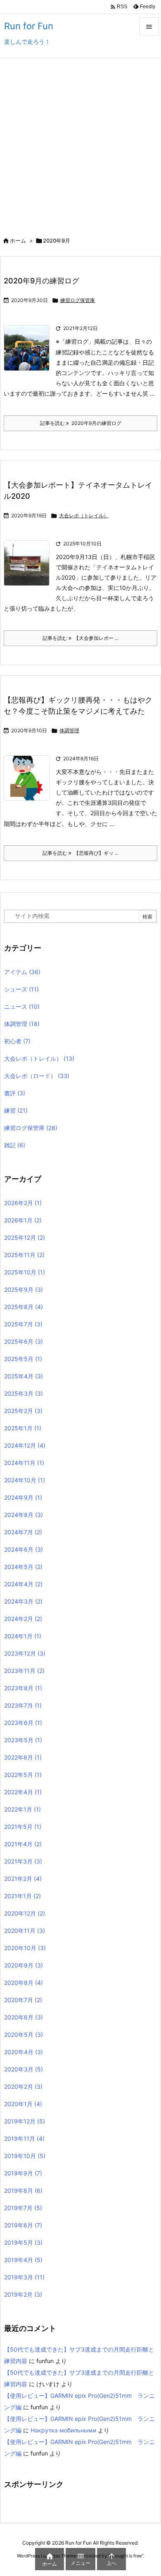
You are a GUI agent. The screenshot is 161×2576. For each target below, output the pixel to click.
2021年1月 (22, 1896)
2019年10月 (25, 2156)
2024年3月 (23, 1601)
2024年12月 (25, 1445)
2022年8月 (23, 1757)
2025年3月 (24, 1393)
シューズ (21, 989)
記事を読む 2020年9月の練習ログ (81, 423)
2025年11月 (24, 1255)
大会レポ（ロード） (37, 1076)
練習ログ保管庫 (78, 300)
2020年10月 (25, 1948)
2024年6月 (24, 1549)
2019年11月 (24, 2138)
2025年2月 (23, 1411)
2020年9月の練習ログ (41, 281)
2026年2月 (23, 1203)
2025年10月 (25, 1272)
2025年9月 (24, 1289)
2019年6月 (23, 2225)
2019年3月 (24, 2277)
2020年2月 (23, 2087)
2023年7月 (23, 1705)
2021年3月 (23, 1861)
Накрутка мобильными (63, 2430)
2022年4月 (23, 1792)
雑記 (15, 1145)
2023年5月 (23, 1740)
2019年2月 (23, 2294)
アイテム (22, 972)
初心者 (17, 1041)
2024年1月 (23, 1636)
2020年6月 (24, 2017)
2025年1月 (23, 1428)
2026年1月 (23, 1220)
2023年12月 (25, 1653)
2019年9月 (23, 2173)
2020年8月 (24, 1983)
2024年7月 (23, 1532)
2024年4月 (23, 1584)
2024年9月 (23, 1497)
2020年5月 (24, 2035)
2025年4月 (24, 1376)
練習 (16, 1110)
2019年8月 (23, 2190)
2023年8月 (23, 1688)
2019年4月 (23, 2260)
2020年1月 (23, 2104)
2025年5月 (23, 1359)
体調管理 (69, 730)
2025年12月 (25, 1237)
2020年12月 (25, 1913)
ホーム (18, 241)
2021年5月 (23, 1827)
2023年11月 (24, 1671)
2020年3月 (24, 2069)
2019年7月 (23, 2208)
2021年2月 (23, 1879)
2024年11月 (24, 1463)
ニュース (22, 1006)
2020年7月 (23, 2000)
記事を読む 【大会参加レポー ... (80, 638)
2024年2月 (23, 1619)
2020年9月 (24, 1965)
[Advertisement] (80, 143)
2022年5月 (23, 1775)
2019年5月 (23, 2242)
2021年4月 (23, 1844)
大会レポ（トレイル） (84, 515)
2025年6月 (24, 1341)
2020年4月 (24, 2052)
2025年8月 (24, 1307)
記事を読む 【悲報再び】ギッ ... (80, 853)
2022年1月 (22, 1809)
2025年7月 (23, 1324)
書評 (15, 1093)
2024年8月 (24, 1515)
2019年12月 (25, 2121)
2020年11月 (25, 1931)
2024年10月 (25, 1480)
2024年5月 (23, 1567)
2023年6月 (23, 1723)
